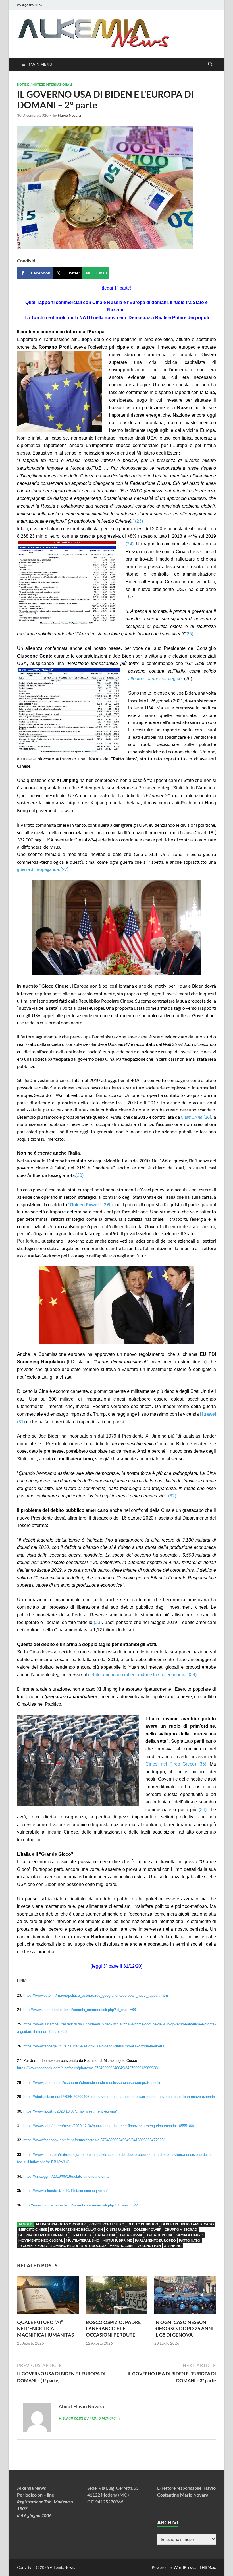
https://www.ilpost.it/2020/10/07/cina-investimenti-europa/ (70, 2111)
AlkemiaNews (62, 2567)
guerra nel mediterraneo (43, 2235)
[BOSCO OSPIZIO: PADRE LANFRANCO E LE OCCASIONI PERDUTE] (117, 2297)
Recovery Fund (33, 2246)
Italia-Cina (105, 2235)
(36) (203, 1810)
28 (196, 1117)
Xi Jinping (173, 2246)
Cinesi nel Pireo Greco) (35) (176, 1764)
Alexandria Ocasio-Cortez (61, 2224)
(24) (130, 544)
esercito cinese (33, 2229)
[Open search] (210, 64)
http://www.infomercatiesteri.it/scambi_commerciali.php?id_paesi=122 (81, 2205)
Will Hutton (149, 2246)
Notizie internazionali (52, 85)
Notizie (23, 85)
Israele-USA (81, 2235)
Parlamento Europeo (155, 2240)
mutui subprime (117, 2240)
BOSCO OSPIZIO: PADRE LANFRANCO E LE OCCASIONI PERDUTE (113, 2328)
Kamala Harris (190, 2235)
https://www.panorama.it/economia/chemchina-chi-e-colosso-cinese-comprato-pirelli (92, 2083)
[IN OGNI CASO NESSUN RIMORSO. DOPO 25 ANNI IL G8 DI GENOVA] (185, 2297)
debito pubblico (143, 2224)
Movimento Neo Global (41, 2240)
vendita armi (122, 2246)
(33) (98, 1622)
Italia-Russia (130, 2235)
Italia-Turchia (159, 2235)
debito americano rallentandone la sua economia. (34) (142, 1675)
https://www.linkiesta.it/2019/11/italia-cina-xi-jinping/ (65, 2191)
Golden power (147, 2229)
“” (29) (89, 1204)
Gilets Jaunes (118, 2229)
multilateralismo (83, 2240)
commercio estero (107, 2224)
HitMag (208, 2567)
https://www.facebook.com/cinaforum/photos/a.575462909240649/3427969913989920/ (88, 2068)
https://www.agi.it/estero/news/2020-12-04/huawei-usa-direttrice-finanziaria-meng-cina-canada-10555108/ (109, 2126)
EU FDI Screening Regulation (76, 2229)
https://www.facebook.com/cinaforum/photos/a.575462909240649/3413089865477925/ (94, 2140)
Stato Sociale (94, 2246)
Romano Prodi (64, 2246)
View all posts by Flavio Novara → (90, 2418)
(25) (189, 634)
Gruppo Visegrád (181, 2229)
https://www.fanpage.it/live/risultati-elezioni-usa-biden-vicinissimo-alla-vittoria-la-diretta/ (94, 2046)
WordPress (184, 2567)
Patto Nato (190, 2240)
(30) (80, 1175)
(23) (140, 521)
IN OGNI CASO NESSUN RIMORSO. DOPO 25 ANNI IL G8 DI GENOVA (184, 2328)
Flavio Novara (69, 115)
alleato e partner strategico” (156, 679)
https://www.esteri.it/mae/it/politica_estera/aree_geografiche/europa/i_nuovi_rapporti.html (96, 1995)
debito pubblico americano (188, 2224)
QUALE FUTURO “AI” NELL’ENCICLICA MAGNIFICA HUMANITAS (45, 2328)
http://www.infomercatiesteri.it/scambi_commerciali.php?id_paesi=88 (80, 2010)
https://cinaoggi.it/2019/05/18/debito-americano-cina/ (66, 2176)
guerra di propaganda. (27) (43, 869)
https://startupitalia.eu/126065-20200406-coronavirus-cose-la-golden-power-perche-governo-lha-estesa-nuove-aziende (119, 2097)
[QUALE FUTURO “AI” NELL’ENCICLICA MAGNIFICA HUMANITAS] (48, 2297)
